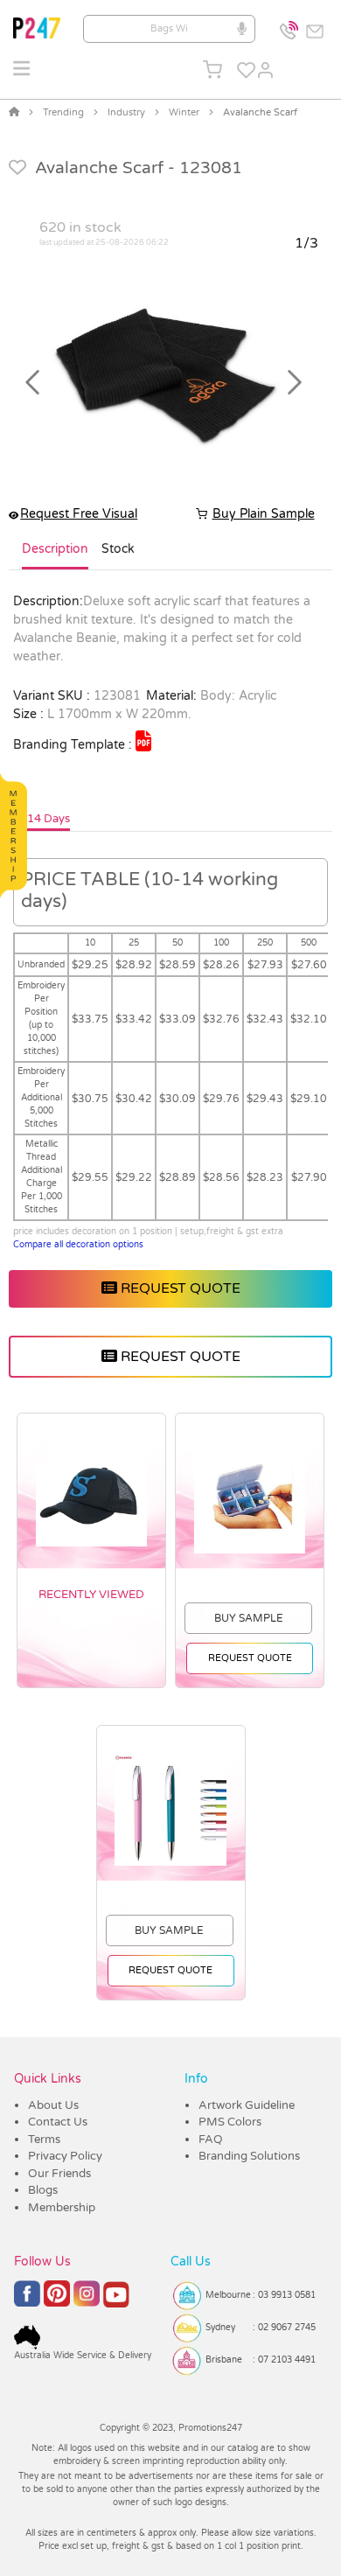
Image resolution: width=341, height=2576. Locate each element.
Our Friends (59, 2174)
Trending (63, 112)
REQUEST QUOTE (179, 1288)
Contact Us (58, 2122)
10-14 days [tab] (39, 819)
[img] (143, 741)
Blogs (43, 2190)
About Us (53, 2105)
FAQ (211, 2140)
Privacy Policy (65, 2156)
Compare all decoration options (78, 1245)
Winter (184, 112)
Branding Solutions (249, 2156)
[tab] (55, 556)
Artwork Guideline (247, 2105)
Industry (126, 112)
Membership (62, 2208)
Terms (44, 2140)
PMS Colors (230, 2122)
